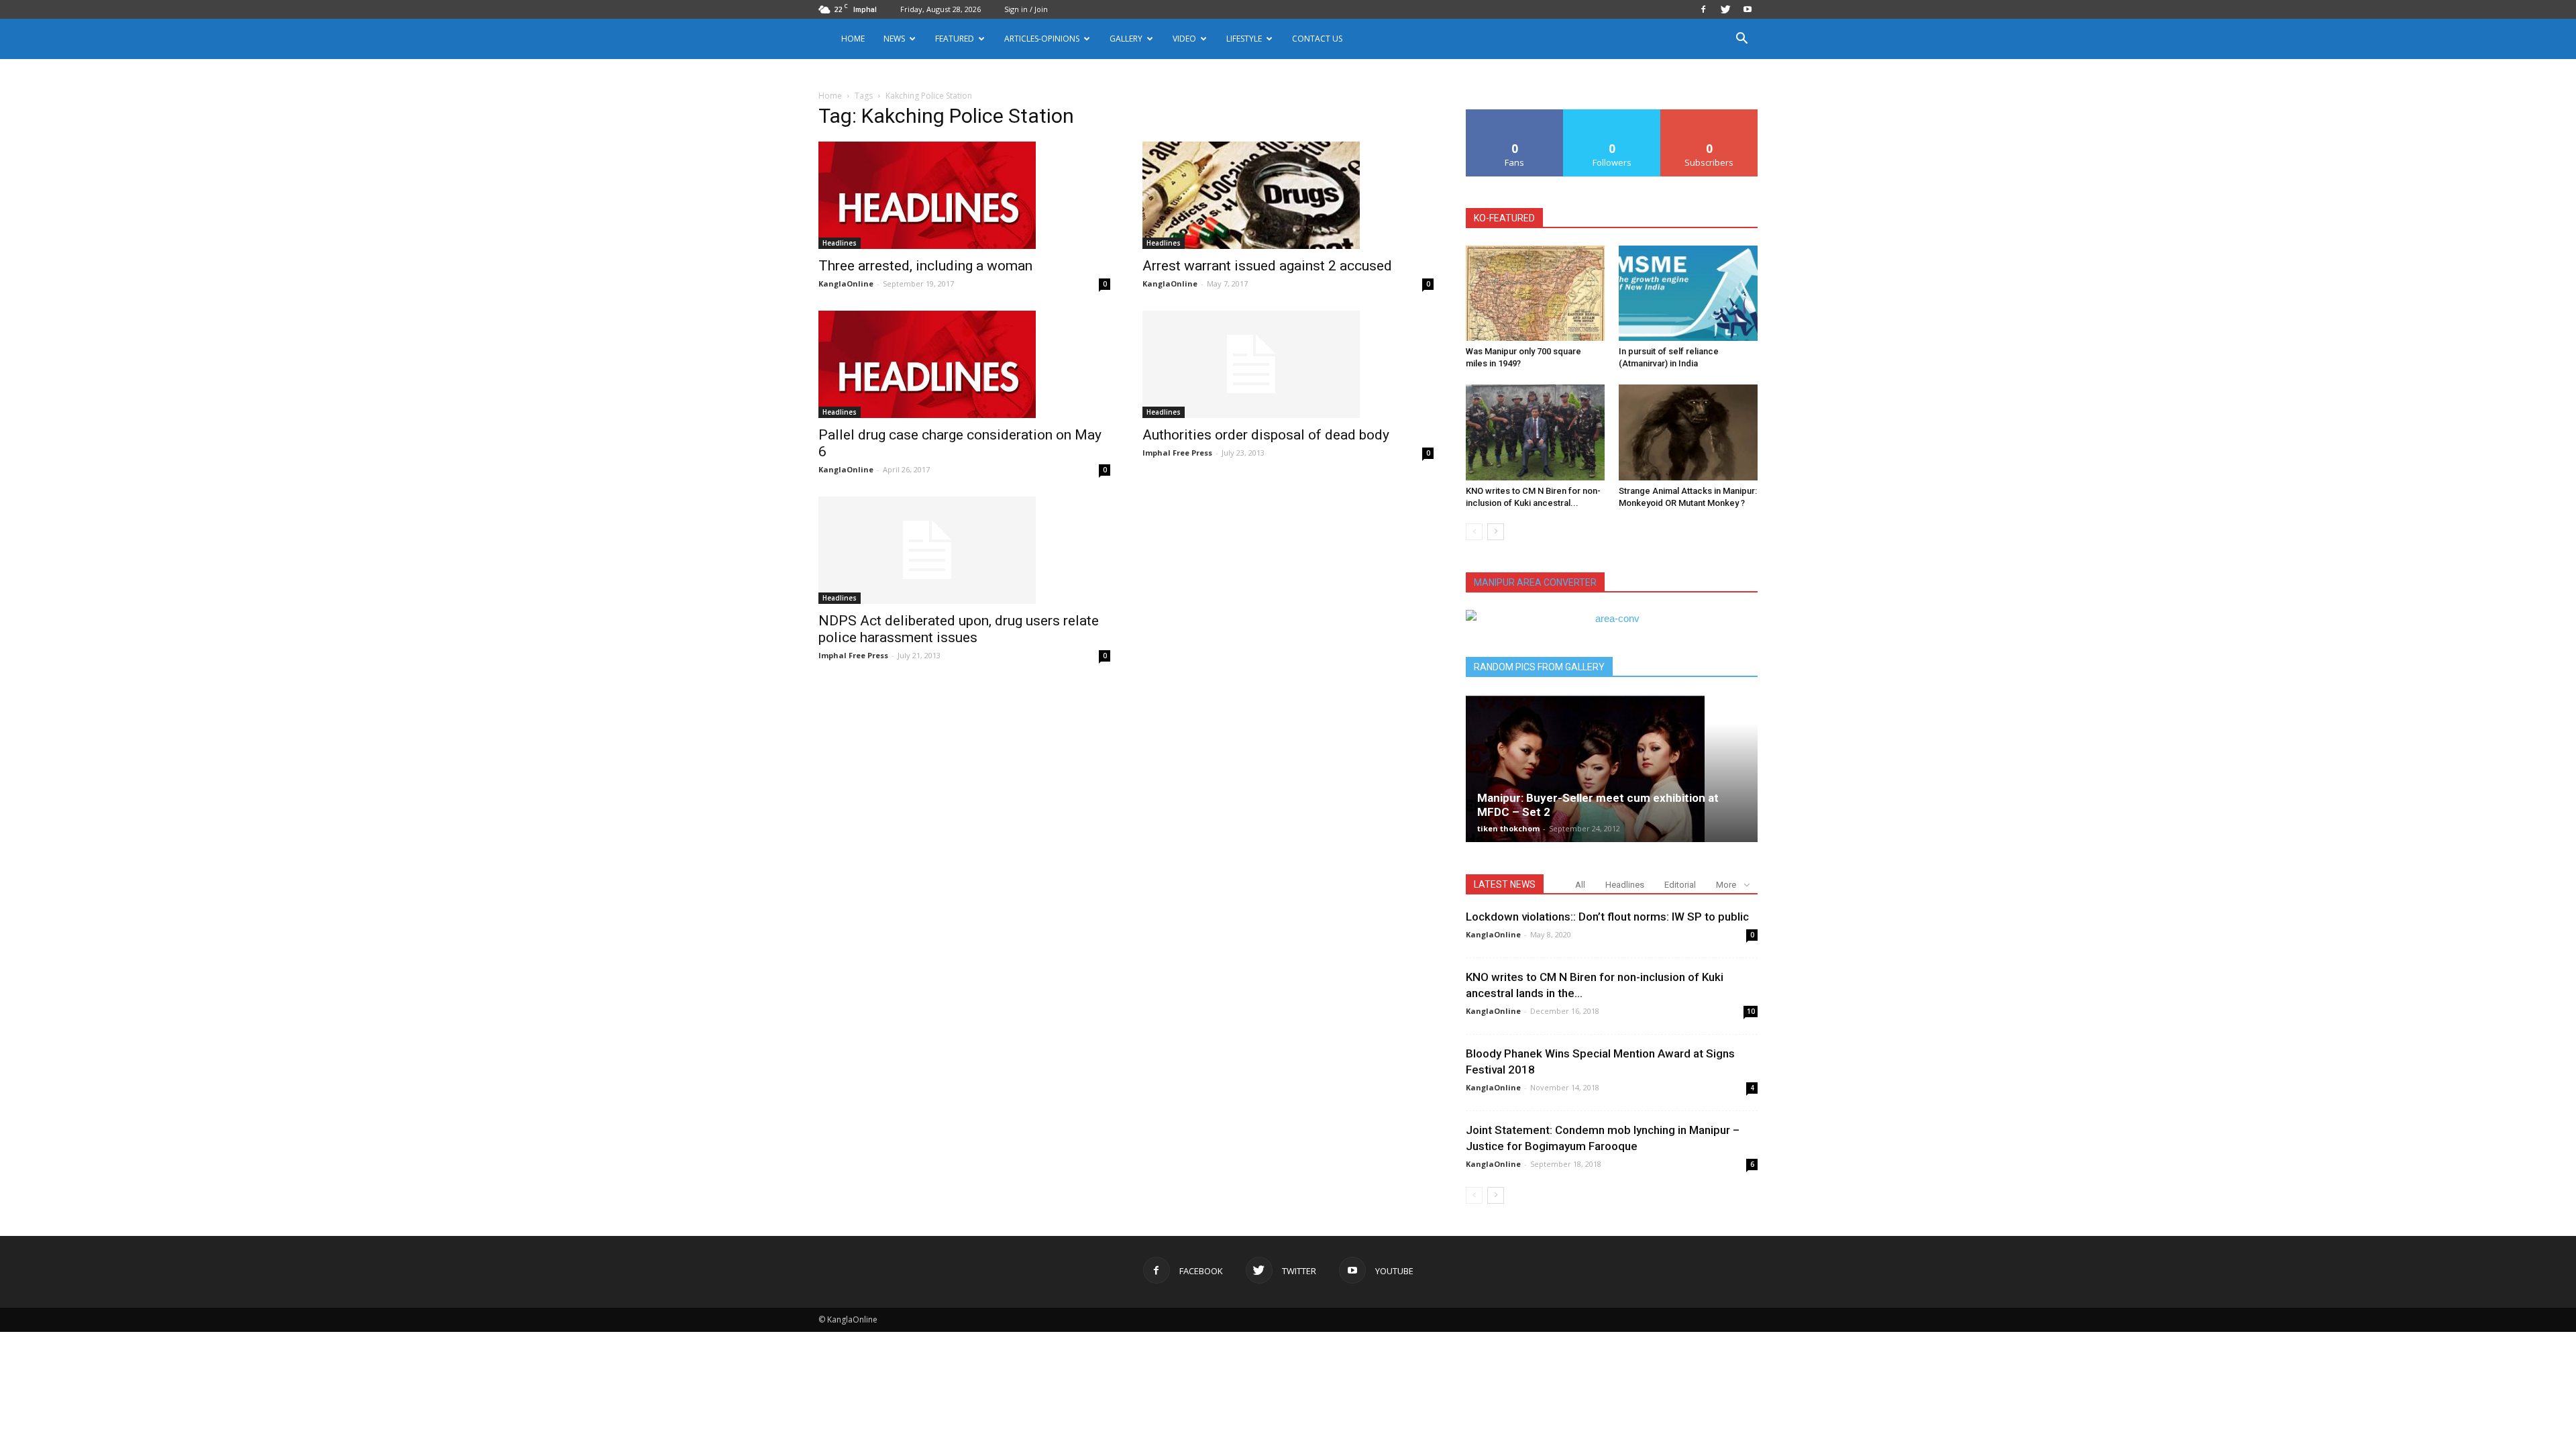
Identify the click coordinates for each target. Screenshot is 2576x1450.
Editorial (1680, 885)
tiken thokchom (1508, 828)
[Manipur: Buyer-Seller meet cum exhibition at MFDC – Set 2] (1612, 768)
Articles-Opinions (1042, 39)
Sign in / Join (1026, 9)
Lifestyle (1244, 39)
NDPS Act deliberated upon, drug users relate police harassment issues (959, 629)
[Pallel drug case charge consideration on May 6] (964, 364)
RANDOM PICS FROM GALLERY (1539, 667)
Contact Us (1317, 39)
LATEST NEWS (1505, 884)
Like (1515, 114)
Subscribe (1709, 114)
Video (1184, 39)
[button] (1741, 40)
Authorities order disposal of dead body (1266, 435)
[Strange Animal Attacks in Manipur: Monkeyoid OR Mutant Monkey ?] (1688, 432)
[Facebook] (1703, 9)
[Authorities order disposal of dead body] (1288, 364)
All (1580, 885)
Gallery (1126, 39)
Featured (955, 39)
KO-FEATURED (1504, 218)
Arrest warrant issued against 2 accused (1267, 266)
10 (1751, 1011)
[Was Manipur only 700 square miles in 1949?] (1535, 293)
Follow (1612, 114)
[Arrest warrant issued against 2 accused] (1288, 195)
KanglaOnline (846, 283)
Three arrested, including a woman (925, 266)
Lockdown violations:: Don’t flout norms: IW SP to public (1607, 917)
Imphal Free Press (1177, 453)
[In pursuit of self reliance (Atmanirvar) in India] (1688, 293)
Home (853, 39)
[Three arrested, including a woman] (964, 195)
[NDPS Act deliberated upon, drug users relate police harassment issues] (964, 550)
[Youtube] (1748, 9)
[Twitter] (1725, 9)
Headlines (840, 243)
